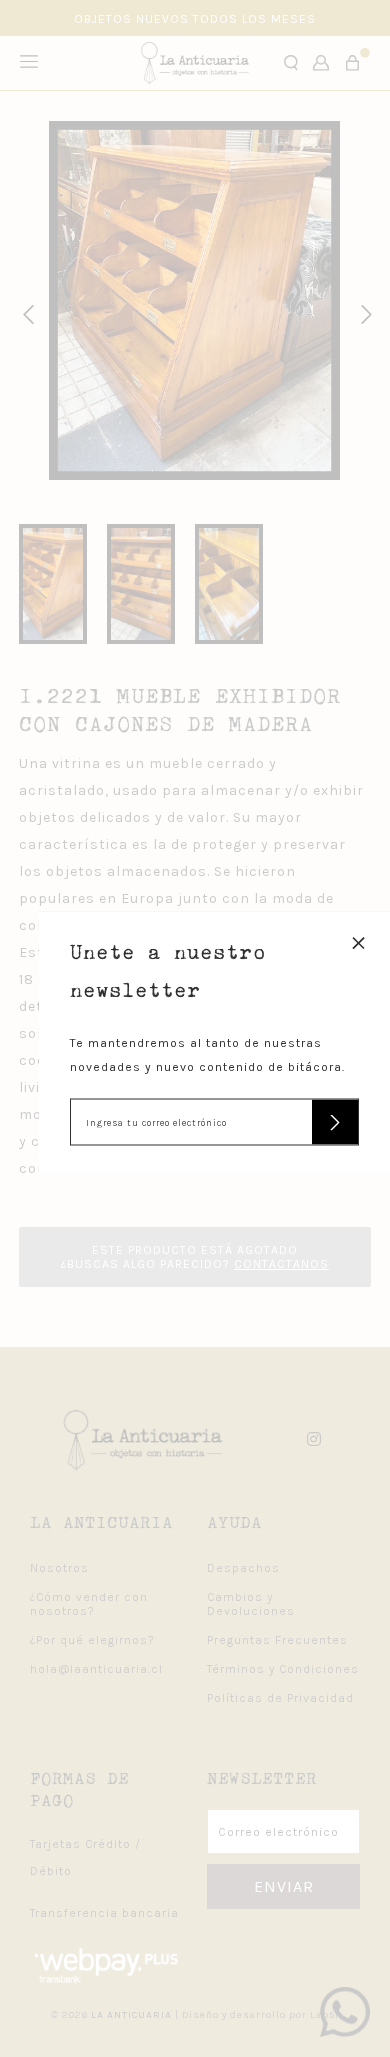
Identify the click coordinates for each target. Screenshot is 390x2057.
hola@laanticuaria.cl (96, 1669)
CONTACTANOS (281, 1264)
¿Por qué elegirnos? (92, 1640)
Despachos (243, 1568)
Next (363, 312)
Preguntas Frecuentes (277, 1640)
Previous (25, 312)
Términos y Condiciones (283, 1669)
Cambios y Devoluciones (251, 1604)
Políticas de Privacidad (280, 1698)
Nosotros (59, 1568)
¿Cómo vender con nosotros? (89, 1604)
